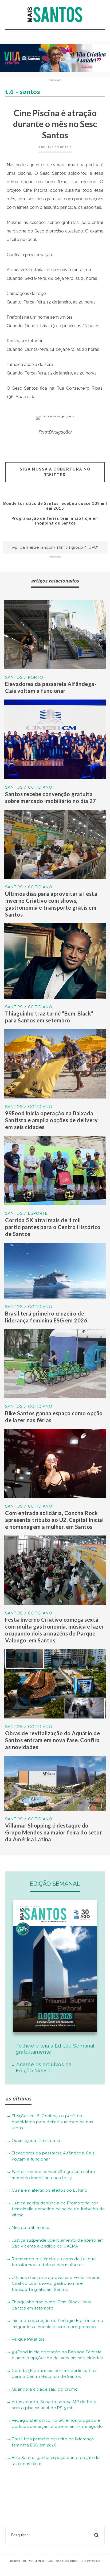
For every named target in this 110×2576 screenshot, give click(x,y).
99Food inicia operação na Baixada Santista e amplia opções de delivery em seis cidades (51, 1120)
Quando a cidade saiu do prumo (45, 2389)
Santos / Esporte (26, 1213)
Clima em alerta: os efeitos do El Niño (50, 2190)
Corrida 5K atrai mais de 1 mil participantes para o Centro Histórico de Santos (53, 1227)
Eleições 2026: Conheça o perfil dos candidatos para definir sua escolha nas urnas (52, 2122)
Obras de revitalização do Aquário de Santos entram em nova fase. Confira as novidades (52, 1740)
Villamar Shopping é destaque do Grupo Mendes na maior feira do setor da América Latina (54, 1832)
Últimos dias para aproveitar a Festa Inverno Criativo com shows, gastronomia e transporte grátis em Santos (56, 2284)
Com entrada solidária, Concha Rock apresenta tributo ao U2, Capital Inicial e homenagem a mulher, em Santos (54, 1520)
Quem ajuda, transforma (36, 2141)
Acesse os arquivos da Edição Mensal (44, 2067)
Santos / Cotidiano (29, 787)
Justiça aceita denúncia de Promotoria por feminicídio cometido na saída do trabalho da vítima (58, 2209)
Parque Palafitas (28, 2339)
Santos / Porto (24, 677)
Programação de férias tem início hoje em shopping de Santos (55, 521)
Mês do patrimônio (31, 2228)
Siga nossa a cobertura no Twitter (55, 472)
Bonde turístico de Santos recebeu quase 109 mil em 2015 (55, 506)
